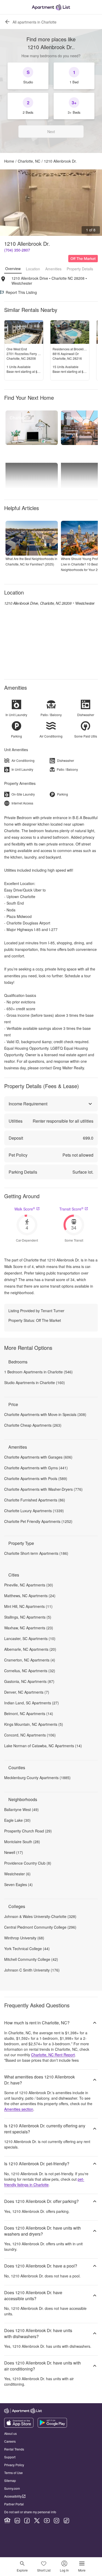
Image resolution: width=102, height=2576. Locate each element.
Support (10, 2457)
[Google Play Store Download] (52, 2426)
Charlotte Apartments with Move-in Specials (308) (45, 1414)
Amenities (53, 269)
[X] (37, 2521)
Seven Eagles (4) (18, 1884)
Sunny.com (12, 2488)
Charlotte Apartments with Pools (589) (36, 1478)
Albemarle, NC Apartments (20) (30, 1649)
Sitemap (10, 2480)
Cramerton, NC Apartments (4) (30, 1660)
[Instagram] (56, 2521)
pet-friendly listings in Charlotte (44, 2182)
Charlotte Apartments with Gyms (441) (36, 1468)
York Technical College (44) (27, 1949)
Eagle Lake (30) (17, 1820)
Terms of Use (13, 2473)
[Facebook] (27, 2521)
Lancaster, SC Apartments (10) (30, 1638)
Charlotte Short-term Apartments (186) (36, 1553)
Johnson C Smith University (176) (32, 1970)
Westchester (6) (17, 1874)
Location (33, 269)
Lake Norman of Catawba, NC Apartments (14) (43, 1746)
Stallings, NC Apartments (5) (28, 1617)
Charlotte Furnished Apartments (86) (35, 1500)
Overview (13, 269)
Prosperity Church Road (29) (28, 1831)
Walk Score (25, 1209)
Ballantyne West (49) (21, 1809)
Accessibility (13, 2496)
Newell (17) (14, 1852)
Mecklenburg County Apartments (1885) (37, 1778)
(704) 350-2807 (17, 250)
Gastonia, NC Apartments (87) (29, 1681)
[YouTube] (47, 2521)
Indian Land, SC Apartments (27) (32, 1703)
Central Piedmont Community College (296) (40, 1927)
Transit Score (71, 1209)
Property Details (80, 269)
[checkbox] (28, 76)
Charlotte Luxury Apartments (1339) (34, 1511)
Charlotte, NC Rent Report (53, 2055)
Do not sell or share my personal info (30, 2512)
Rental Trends (14, 2449)
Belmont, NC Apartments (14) (29, 1713)
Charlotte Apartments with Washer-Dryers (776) (43, 1489)
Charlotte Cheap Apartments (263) (33, 1425)
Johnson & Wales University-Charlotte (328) (40, 1916)
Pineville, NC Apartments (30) (29, 1585)
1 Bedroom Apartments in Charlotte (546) (38, 1372)
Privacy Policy (14, 2465)
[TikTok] (66, 2521)
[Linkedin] (17, 2521)
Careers (10, 2441)
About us (10, 2433)
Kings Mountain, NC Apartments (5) (34, 1724)
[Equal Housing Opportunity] (7, 2521)
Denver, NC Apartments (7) (27, 1692)
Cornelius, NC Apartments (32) (30, 1671)
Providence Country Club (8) (28, 1863)
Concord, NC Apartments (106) (30, 1735)
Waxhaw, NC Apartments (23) (29, 1628)
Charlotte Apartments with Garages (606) (38, 1457)
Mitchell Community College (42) (31, 1959)
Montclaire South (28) (22, 1842)
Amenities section (19, 2109)
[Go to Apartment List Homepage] (51, 7)
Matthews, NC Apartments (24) (30, 1596)
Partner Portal (14, 2504)
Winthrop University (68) (24, 1938)
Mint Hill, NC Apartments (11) (28, 1606)
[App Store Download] (19, 2426)
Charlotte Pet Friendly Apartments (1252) (38, 1521)
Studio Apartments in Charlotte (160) (35, 1383)
